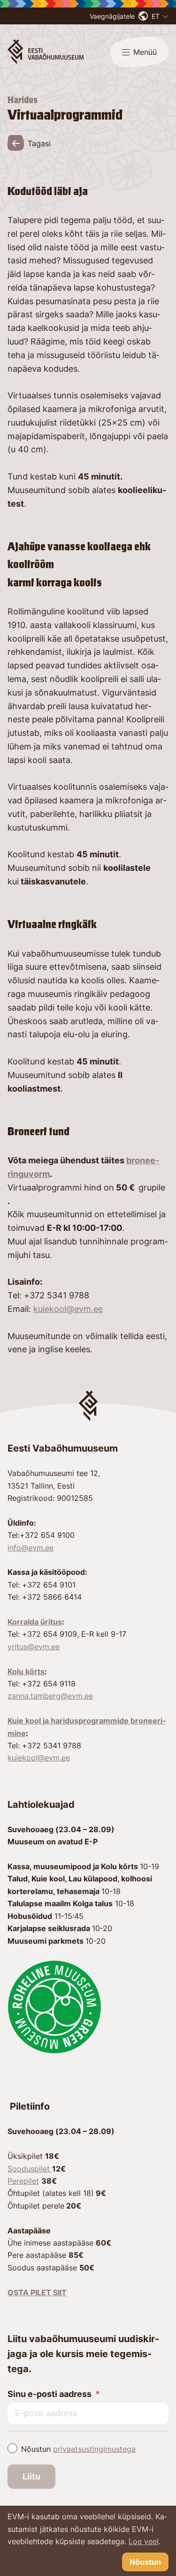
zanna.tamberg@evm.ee (50, 1696)
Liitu (31, 2476)
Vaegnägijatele (112, 16)
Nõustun (78, 2449)
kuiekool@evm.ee (68, 1309)
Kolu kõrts (26, 1671)
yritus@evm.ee (34, 1647)
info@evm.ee (31, 1548)
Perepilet (23, 2181)
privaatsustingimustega (94, 2449)
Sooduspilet (30, 2169)
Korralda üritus (35, 1622)
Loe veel (144, 2541)
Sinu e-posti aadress (50, 2394)
